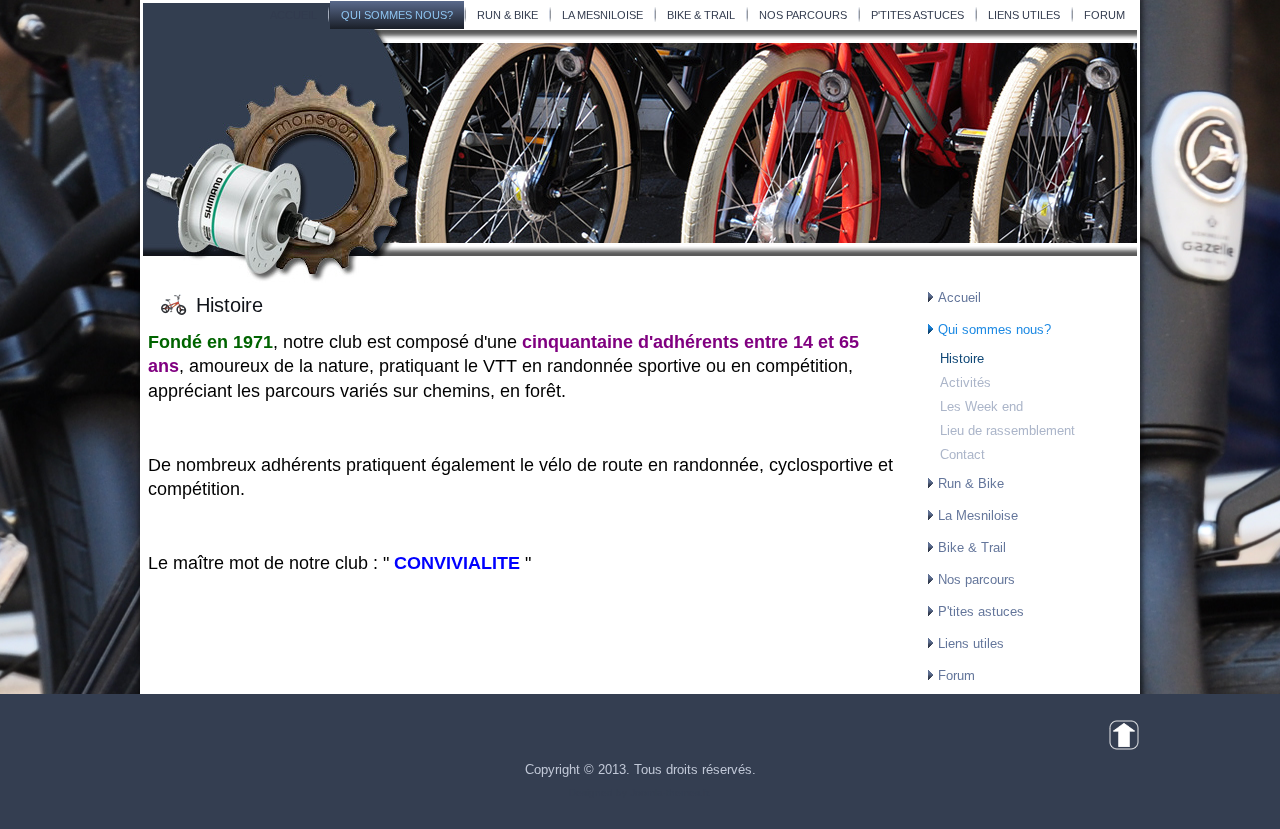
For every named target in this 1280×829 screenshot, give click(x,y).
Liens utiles (1024, 15)
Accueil (293, 15)
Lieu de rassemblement (1007, 430)
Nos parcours (803, 15)
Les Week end (981, 406)
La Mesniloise (602, 15)
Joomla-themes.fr (669, 792)
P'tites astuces (917, 15)
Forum (1104, 15)
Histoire (962, 358)
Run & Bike (507, 15)
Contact (962, 454)
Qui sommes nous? (397, 15)
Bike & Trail (701, 15)
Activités (965, 382)
